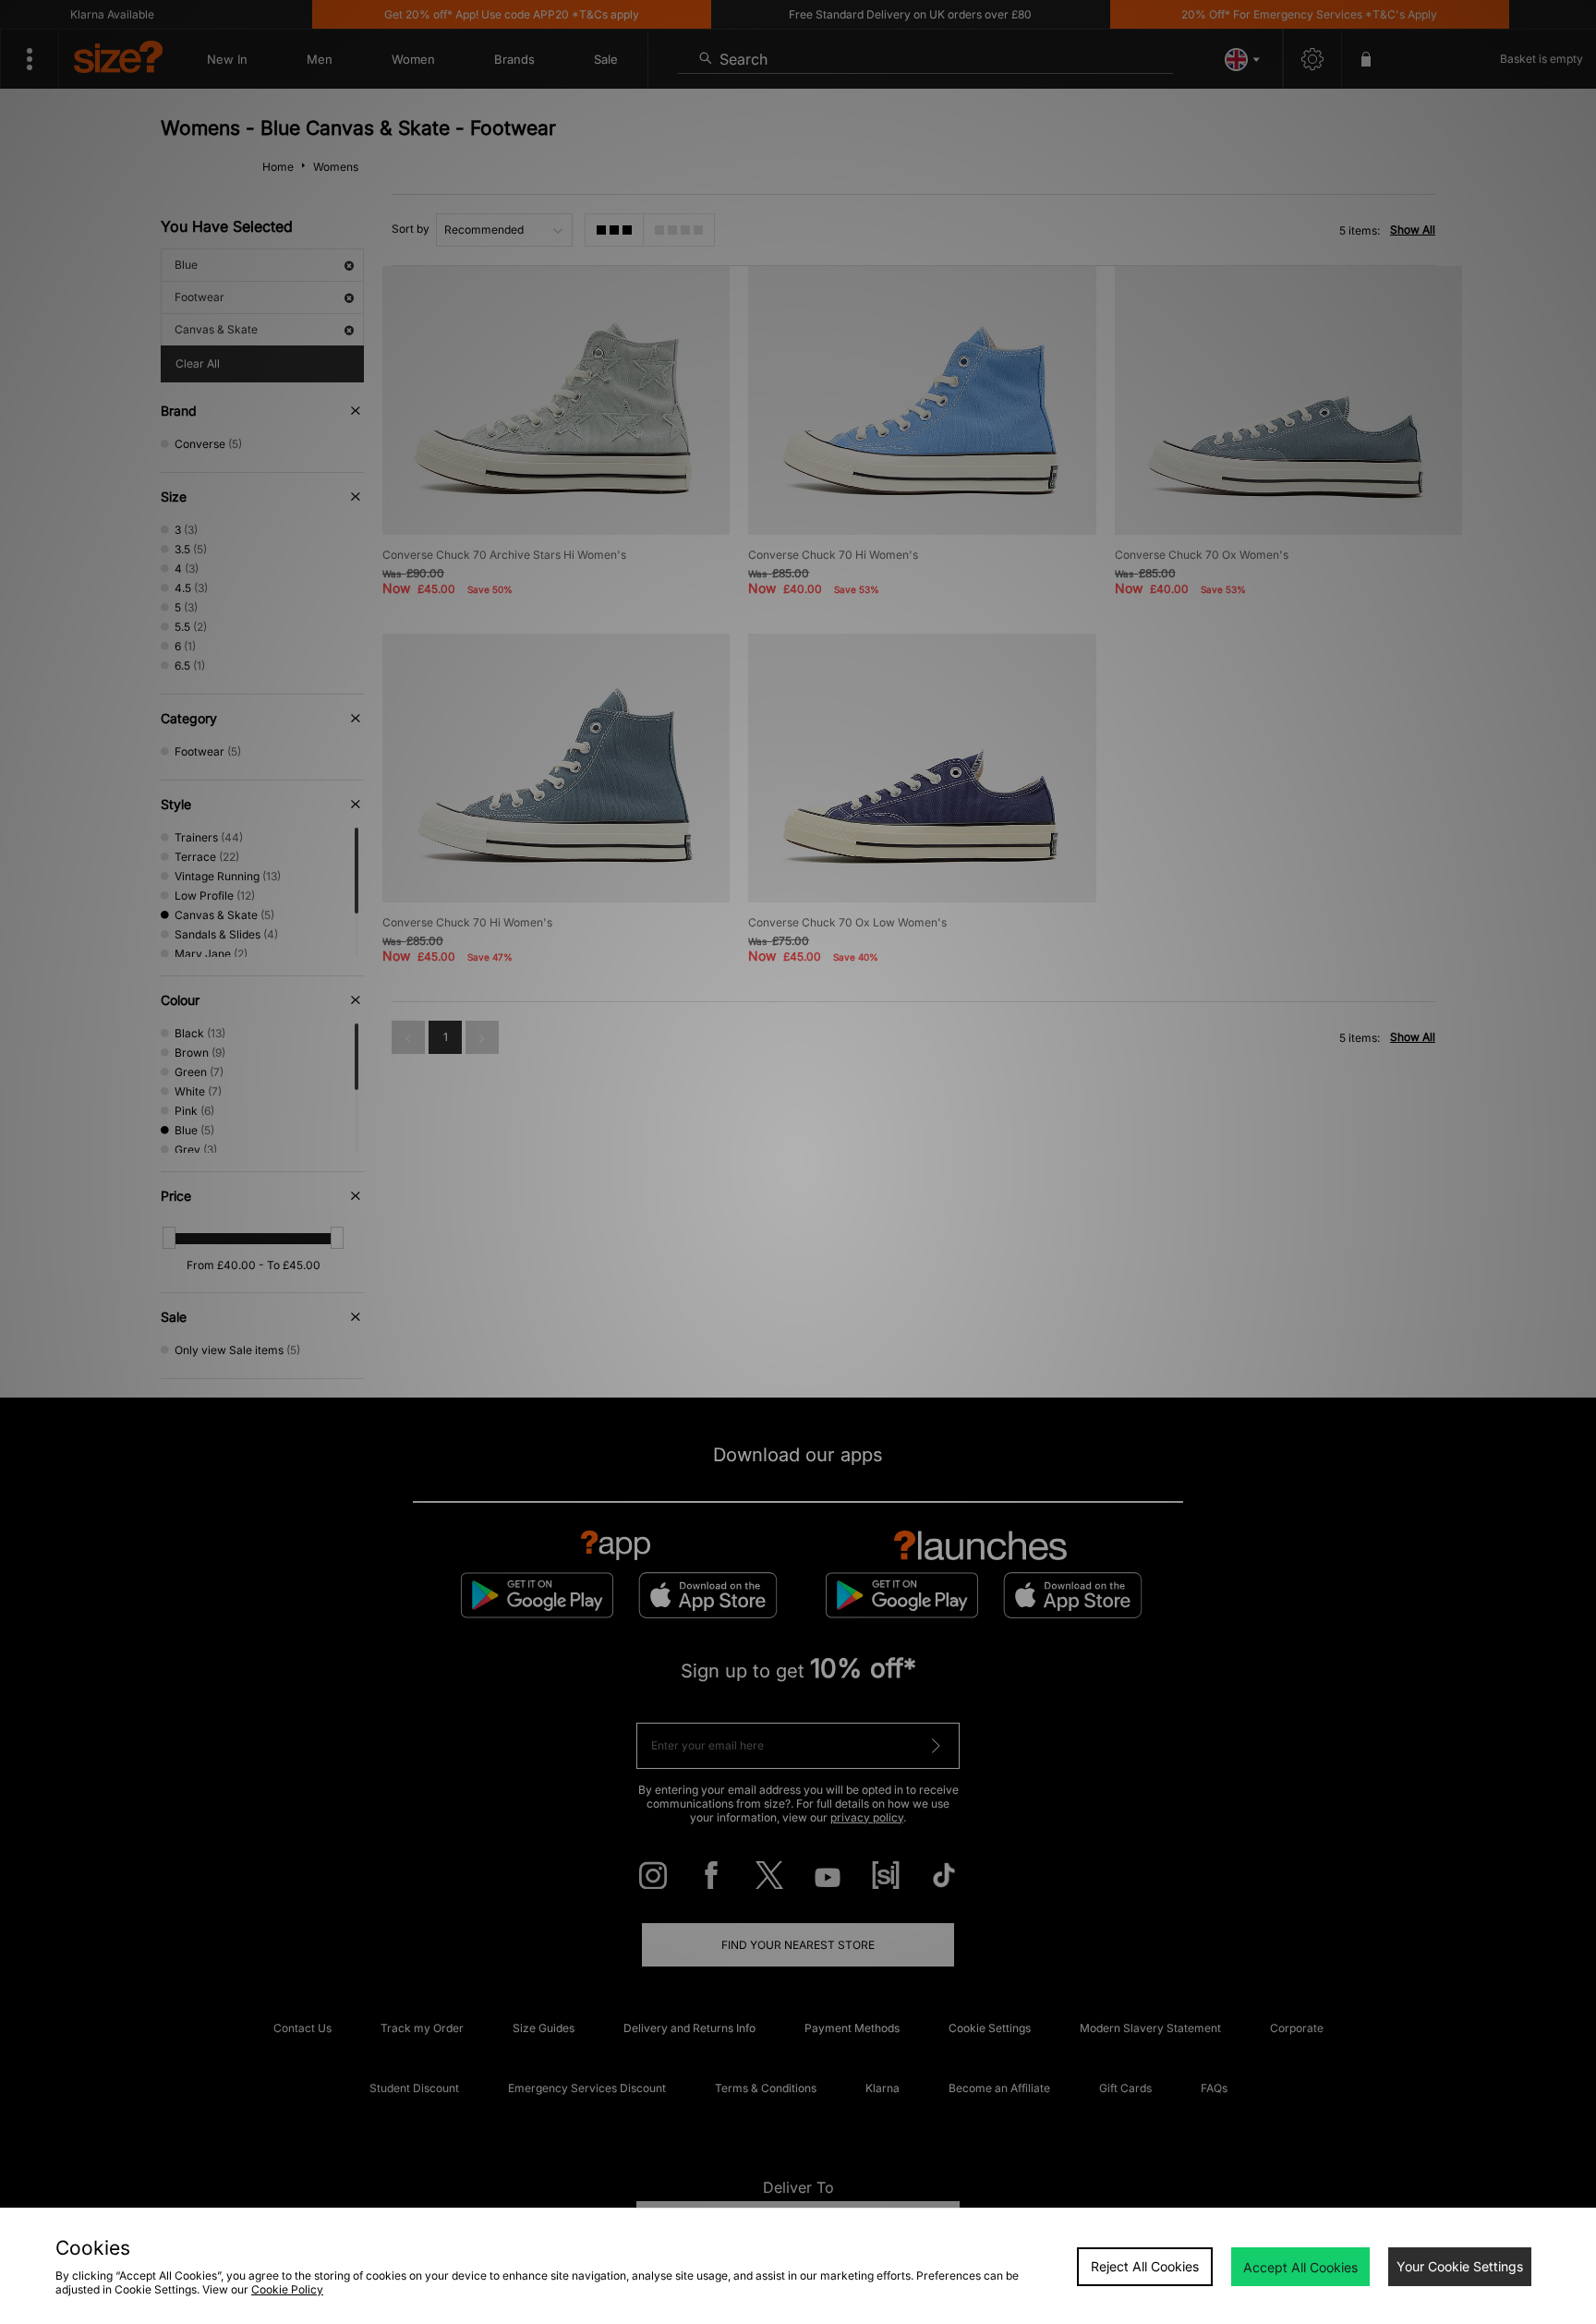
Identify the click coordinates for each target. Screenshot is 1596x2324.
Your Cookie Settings (1460, 2266)
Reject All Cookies (1145, 2266)
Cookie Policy (287, 2289)
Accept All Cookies (1300, 2267)
